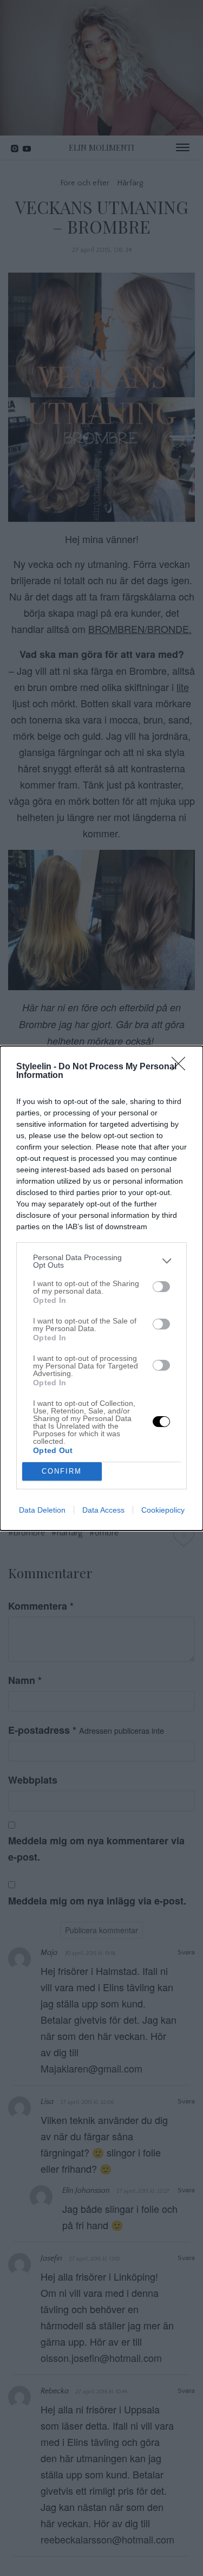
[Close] (182, 1067)
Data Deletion (42, 1510)
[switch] (161, 1287)
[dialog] (101, 1288)
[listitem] (101, 1261)
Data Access (103, 1510)
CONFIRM (62, 1471)
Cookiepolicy (163, 1510)
